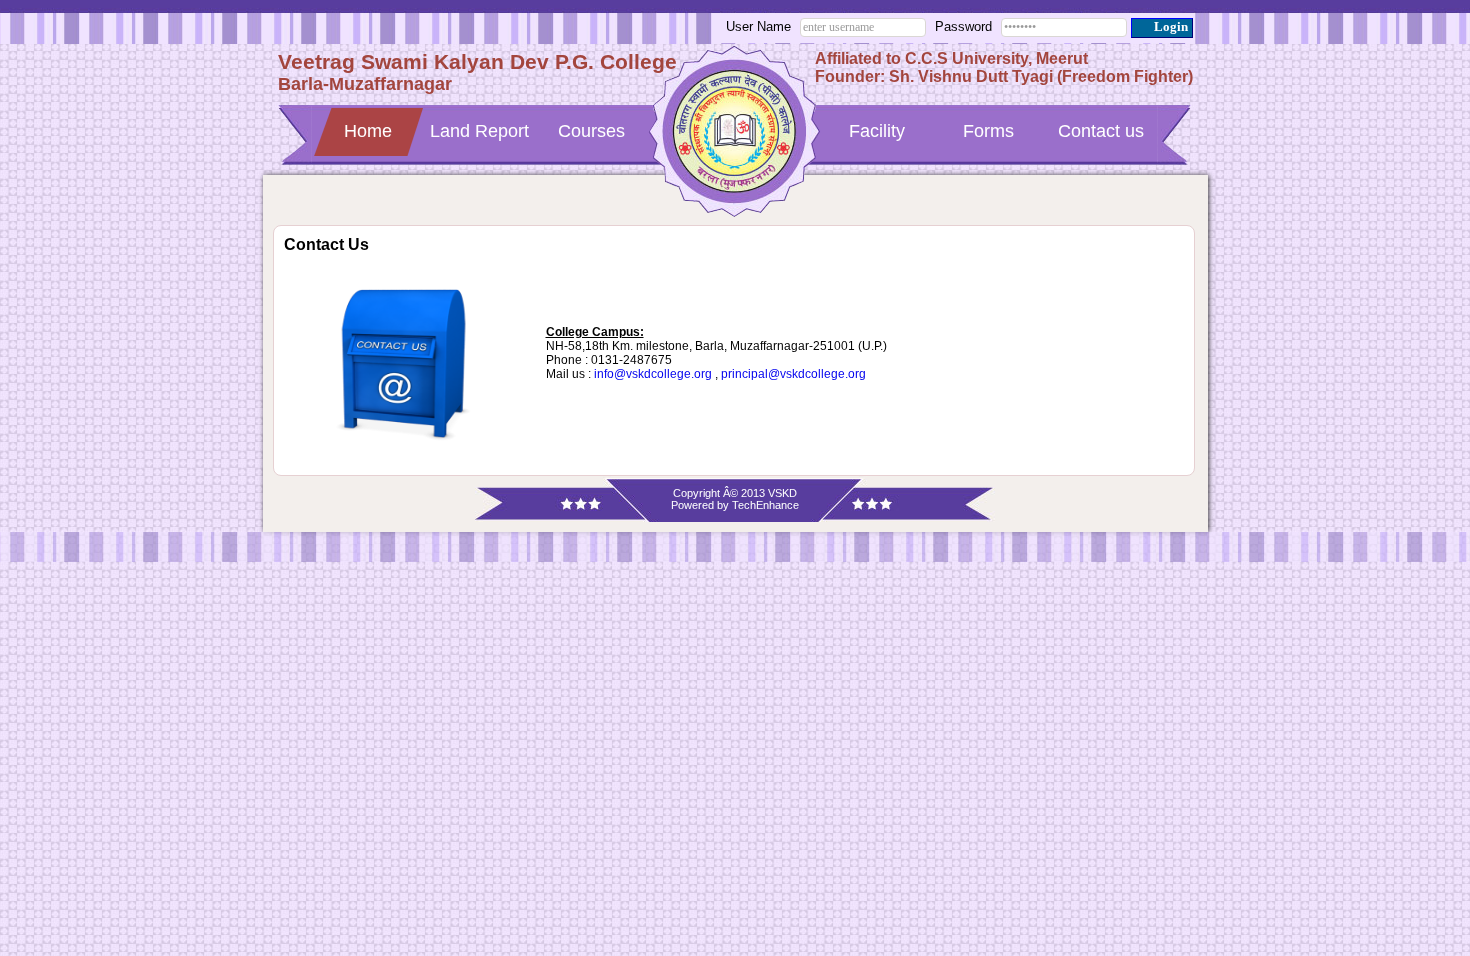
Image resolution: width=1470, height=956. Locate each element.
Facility (877, 131)
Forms (988, 131)
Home (368, 131)
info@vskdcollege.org (653, 374)
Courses (591, 131)
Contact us (1101, 131)
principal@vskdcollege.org (793, 374)
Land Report (479, 131)
